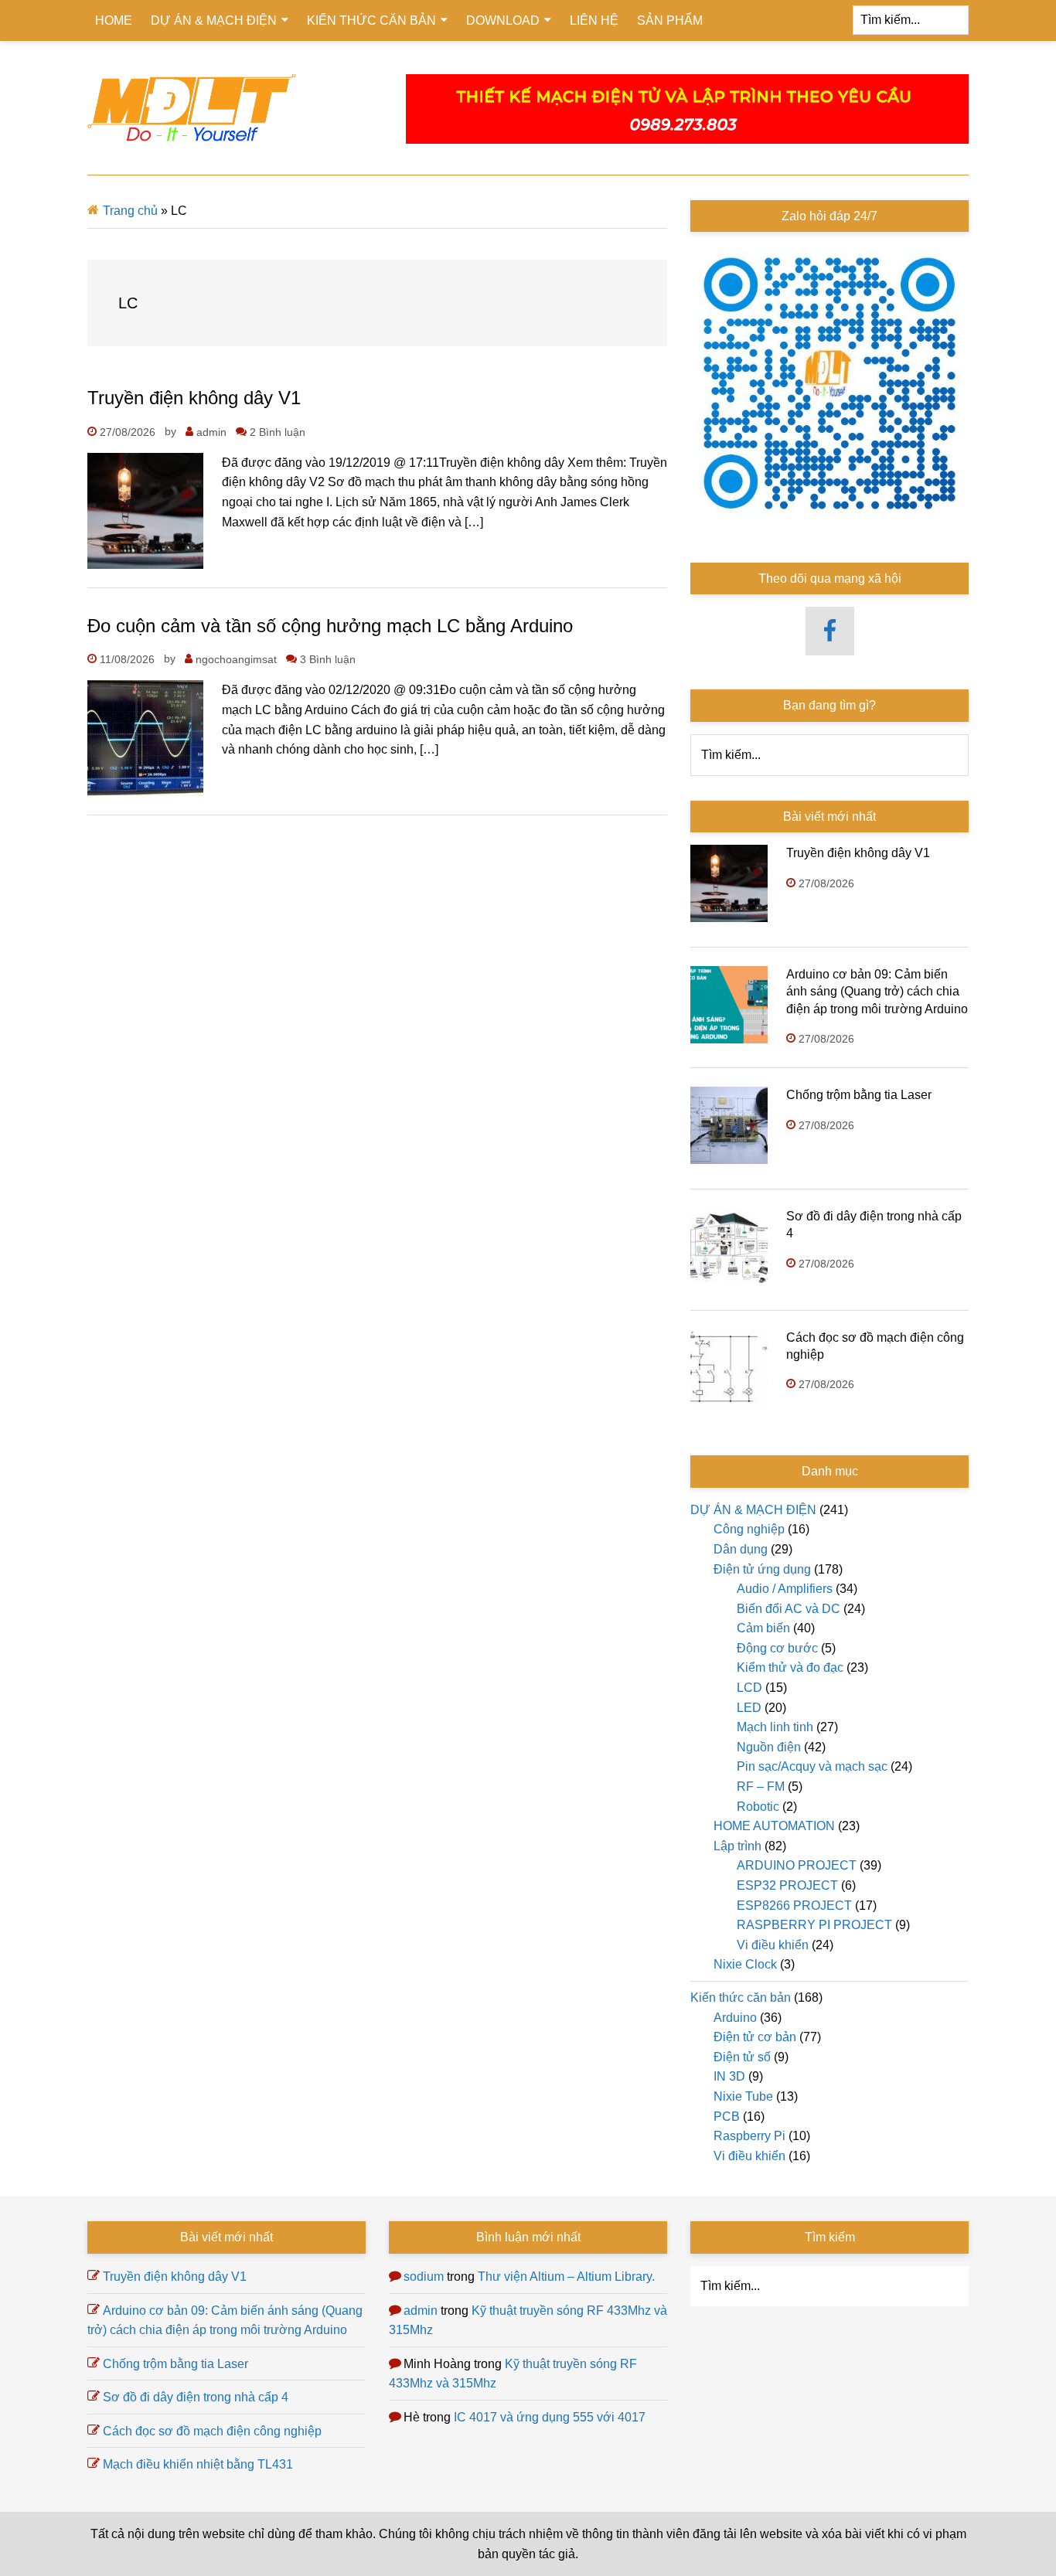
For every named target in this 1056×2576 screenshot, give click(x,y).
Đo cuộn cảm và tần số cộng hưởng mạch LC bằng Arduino (330, 626)
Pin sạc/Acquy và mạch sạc (812, 1766)
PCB (727, 2117)
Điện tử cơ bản (755, 2037)
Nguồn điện (769, 1747)
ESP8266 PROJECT (794, 1906)
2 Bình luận (278, 432)
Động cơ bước (777, 1648)
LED (749, 1708)
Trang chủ (130, 211)
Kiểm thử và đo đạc (790, 1667)
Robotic (758, 1807)
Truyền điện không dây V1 (194, 398)
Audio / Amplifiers (785, 1589)
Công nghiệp (749, 1529)
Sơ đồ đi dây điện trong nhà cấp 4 (196, 2397)
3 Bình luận (328, 659)
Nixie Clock (745, 1964)
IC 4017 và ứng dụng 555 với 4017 (550, 2417)
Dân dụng (741, 1549)
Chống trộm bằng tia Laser (859, 1095)
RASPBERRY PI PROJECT (814, 1925)
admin (421, 2311)
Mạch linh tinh (775, 1727)
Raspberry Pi (749, 2136)
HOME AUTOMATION (774, 1826)
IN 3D (729, 2076)
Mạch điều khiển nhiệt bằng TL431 (198, 2464)
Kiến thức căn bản (741, 1998)
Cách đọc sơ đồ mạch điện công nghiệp (212, 2431)
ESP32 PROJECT (787, 1885)
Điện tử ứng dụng (762, 1569)
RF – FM (761, 1787)
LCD (749, 1688)
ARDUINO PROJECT (797, 1865)
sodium (424, 2277)
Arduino (735, 2018)
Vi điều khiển (773, 1945)
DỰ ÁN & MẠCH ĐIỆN (753, 1510)
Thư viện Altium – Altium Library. (566, 2277)
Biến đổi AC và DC (789, 1609)
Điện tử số (742, 2057)
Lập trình (737, 1846)
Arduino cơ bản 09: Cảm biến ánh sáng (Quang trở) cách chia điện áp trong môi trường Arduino (877, 992)
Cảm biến (763, 1628)
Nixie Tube (743, 2096)
